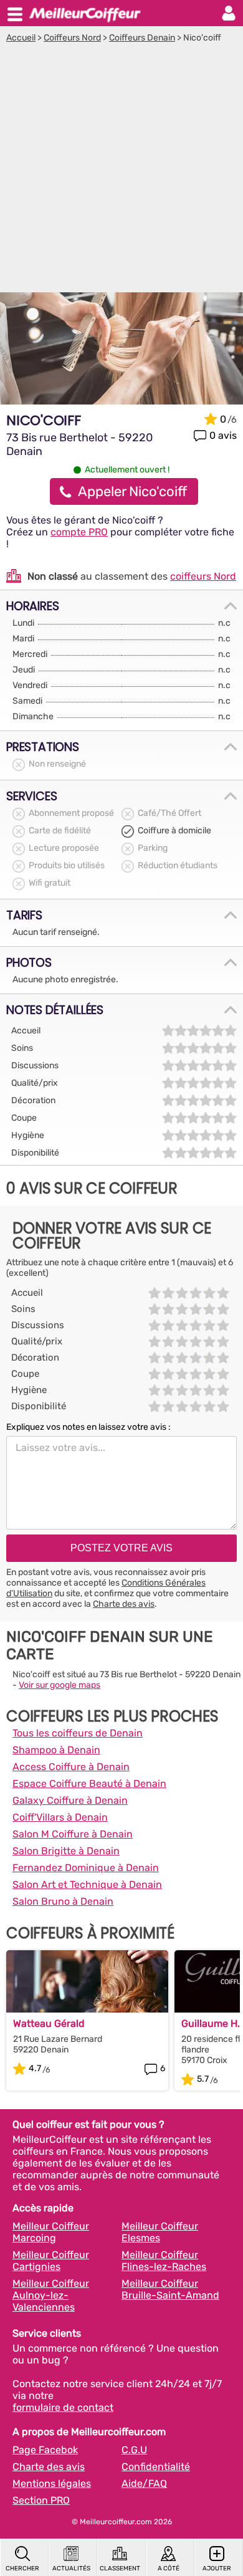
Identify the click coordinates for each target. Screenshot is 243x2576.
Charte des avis (124, 1604)
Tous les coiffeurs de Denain (78, 1733)
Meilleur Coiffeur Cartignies (51, 2261)
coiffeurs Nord (203, 576)
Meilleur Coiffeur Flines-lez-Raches (164, 2261)
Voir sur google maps (60, 1685)
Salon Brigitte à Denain (66, 1851)
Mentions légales (52, 2483)
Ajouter (217, 2569)
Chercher (22, 2569)
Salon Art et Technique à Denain (87, 1884)
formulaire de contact (63, 2407)
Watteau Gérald (49, 2023)
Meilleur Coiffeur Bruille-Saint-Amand (170, 2289)
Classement (120, 2569)
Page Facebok (45, 2450)
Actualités (71, 2569)
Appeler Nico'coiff (132, 491)
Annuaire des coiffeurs (85, 13)
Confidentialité (156, 2467)
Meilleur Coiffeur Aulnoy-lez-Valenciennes (51, 2295)
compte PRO (79, 532)
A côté (169, 2569)
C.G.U (134, 2450)
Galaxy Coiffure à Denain (70, 1800)
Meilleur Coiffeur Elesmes (160, 2232)
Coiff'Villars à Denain (60, 1817)
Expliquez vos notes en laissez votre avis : (88, 1427)
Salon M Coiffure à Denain (73, 1834)
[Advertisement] (121, 171)
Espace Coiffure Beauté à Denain (89, 1784)
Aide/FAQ (144, 2483)
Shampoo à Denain (56, 1750)
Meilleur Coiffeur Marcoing (51, 2232)
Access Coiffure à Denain (71, 1767)
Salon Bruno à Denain (63, 1901)
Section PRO (41, 2500)
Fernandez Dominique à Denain (86, 1868)
